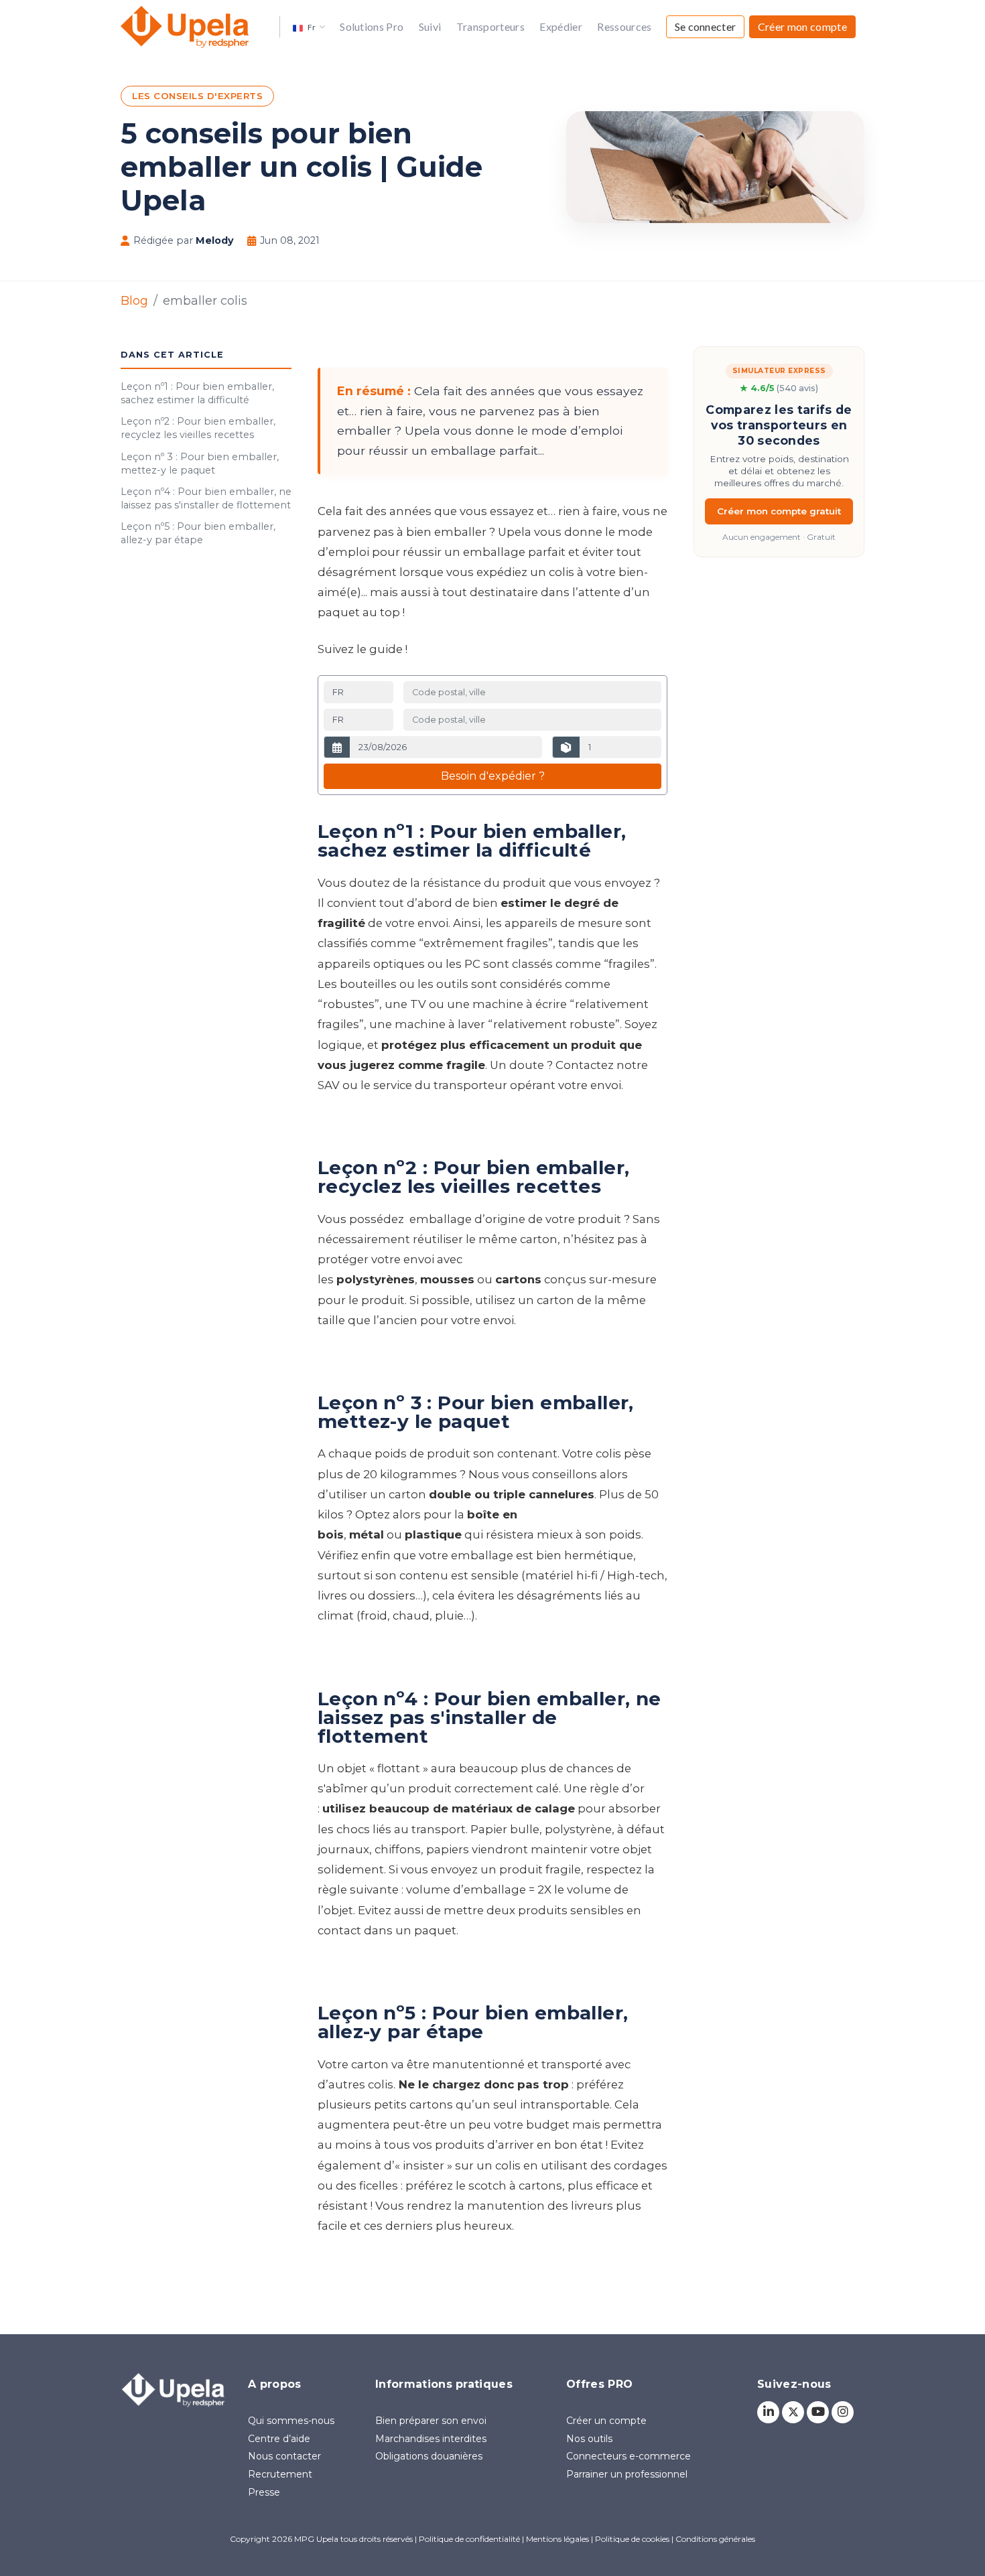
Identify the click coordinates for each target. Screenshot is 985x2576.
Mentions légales (557, 2539)
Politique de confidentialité (469, 2539)
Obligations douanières (429, 2456)
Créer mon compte (802, 26)
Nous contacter (284, 2456)
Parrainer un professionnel (627, 2474)
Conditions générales (715, 2539)
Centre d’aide (279, 2439)
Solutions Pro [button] (372, 26)
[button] (309, 26)
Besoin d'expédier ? (493, 776)
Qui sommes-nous (291, 2421)
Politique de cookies (632, 2539)
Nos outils (589, 2439)
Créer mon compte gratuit (779, 511)
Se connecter (706, 26)
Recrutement (280, 2474)
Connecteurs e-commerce (629, 2456)
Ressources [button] (624, 26)
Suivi (430, 26)
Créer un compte (606, 2421)
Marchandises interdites (431, 2439)
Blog (134, 300)
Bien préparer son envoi (431, 2421)
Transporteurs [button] (490, 26)
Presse (264, 2492)
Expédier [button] (561, 26)
